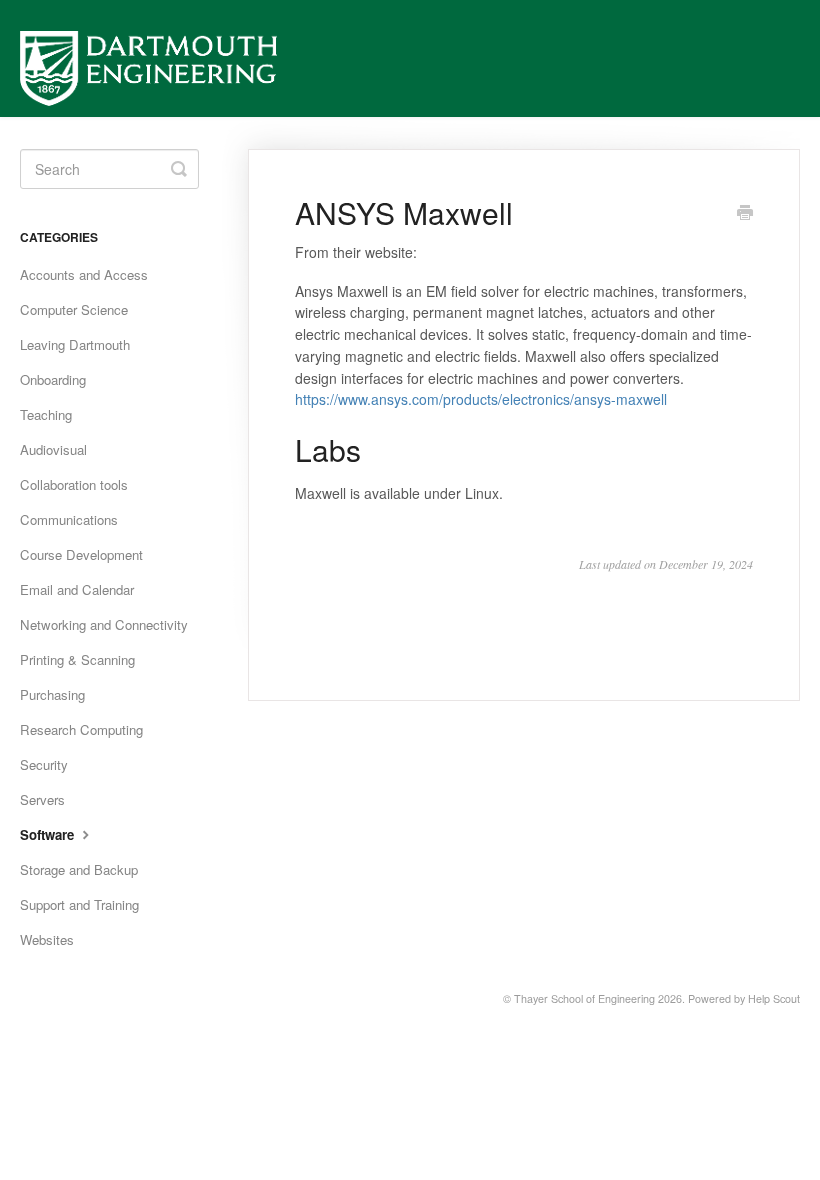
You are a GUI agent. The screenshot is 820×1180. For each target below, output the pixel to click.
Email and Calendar (77, 589)
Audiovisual (53, 449)
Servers (42, 799)
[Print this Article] (745, 214)
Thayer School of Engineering (584, 998)
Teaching (46, 414)
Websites (47, 939)
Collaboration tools (74, 484)
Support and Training (79, 904)
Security (44, 764)
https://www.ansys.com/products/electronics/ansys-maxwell (481, 399)
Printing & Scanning (77, 659)
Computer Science (74, 309)
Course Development (81, 554)
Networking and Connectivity (104, 624)
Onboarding (53, 379)
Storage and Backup (79, 869)
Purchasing (52, 694)
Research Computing (81, 729)
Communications (69, 519)
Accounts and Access (84, 274)
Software (49, 834)
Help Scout (774, 998)
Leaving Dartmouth (75, 344)
